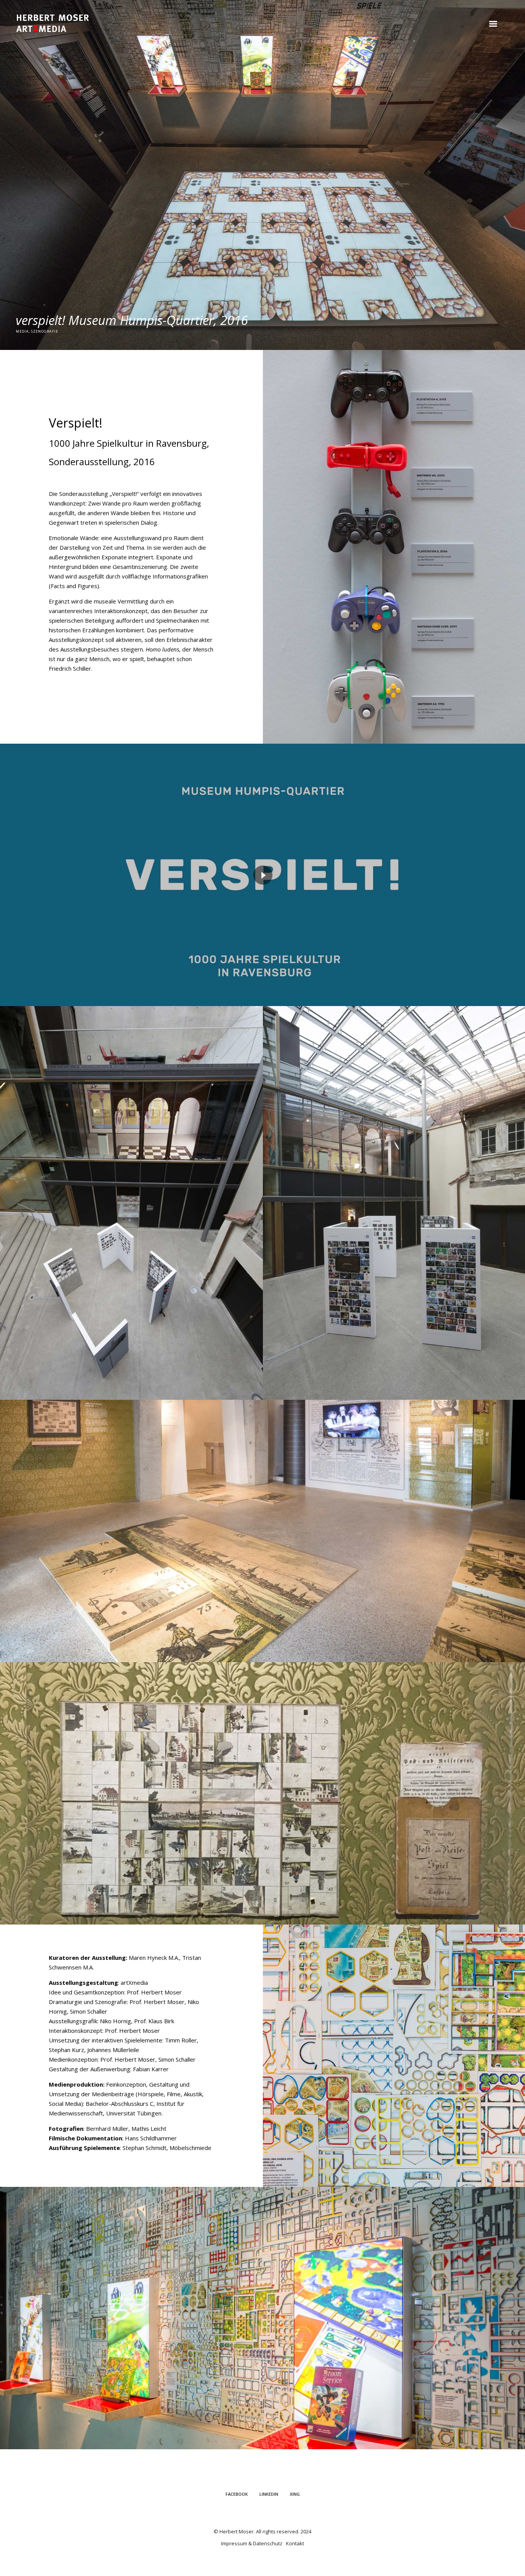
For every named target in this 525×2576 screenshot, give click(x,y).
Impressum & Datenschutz (252, 2543)
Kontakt (295, 2543)
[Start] (53, 23)
